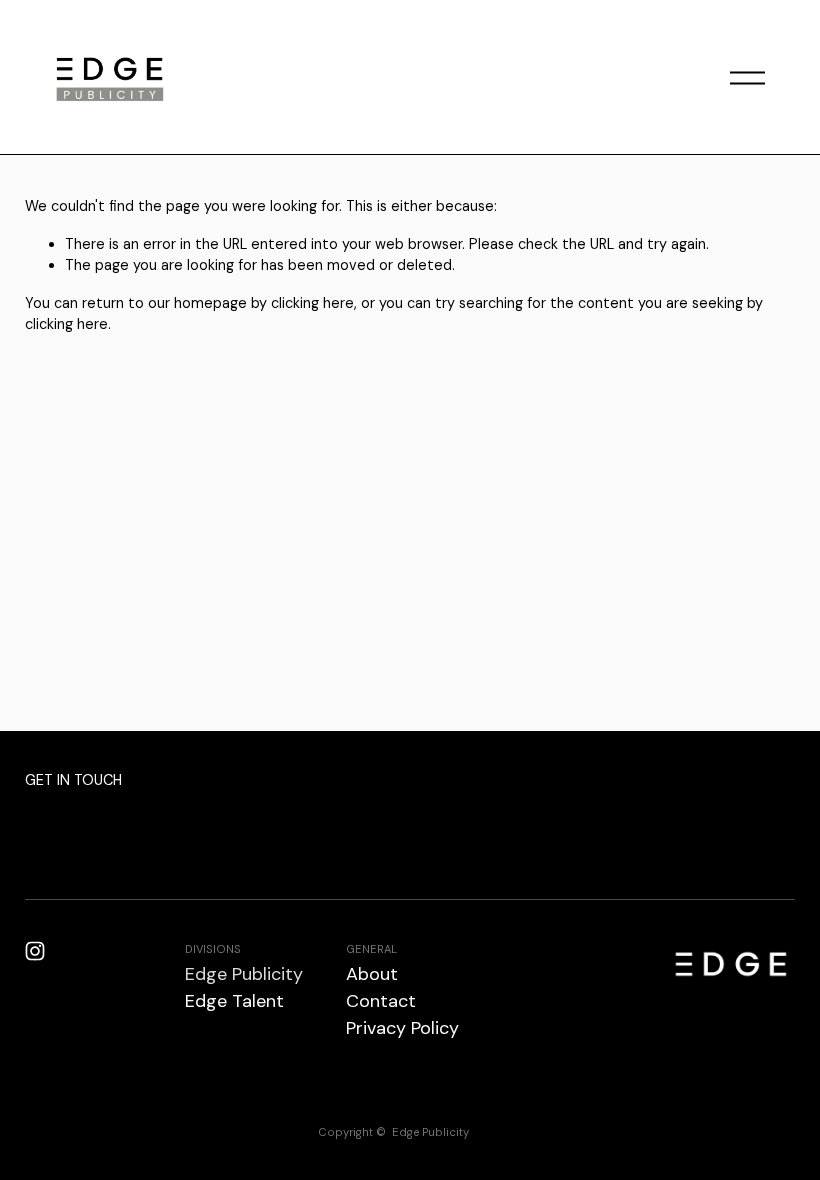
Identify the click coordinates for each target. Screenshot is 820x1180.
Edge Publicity (244, 974)
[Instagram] (35, 951)
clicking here (312, 303)
